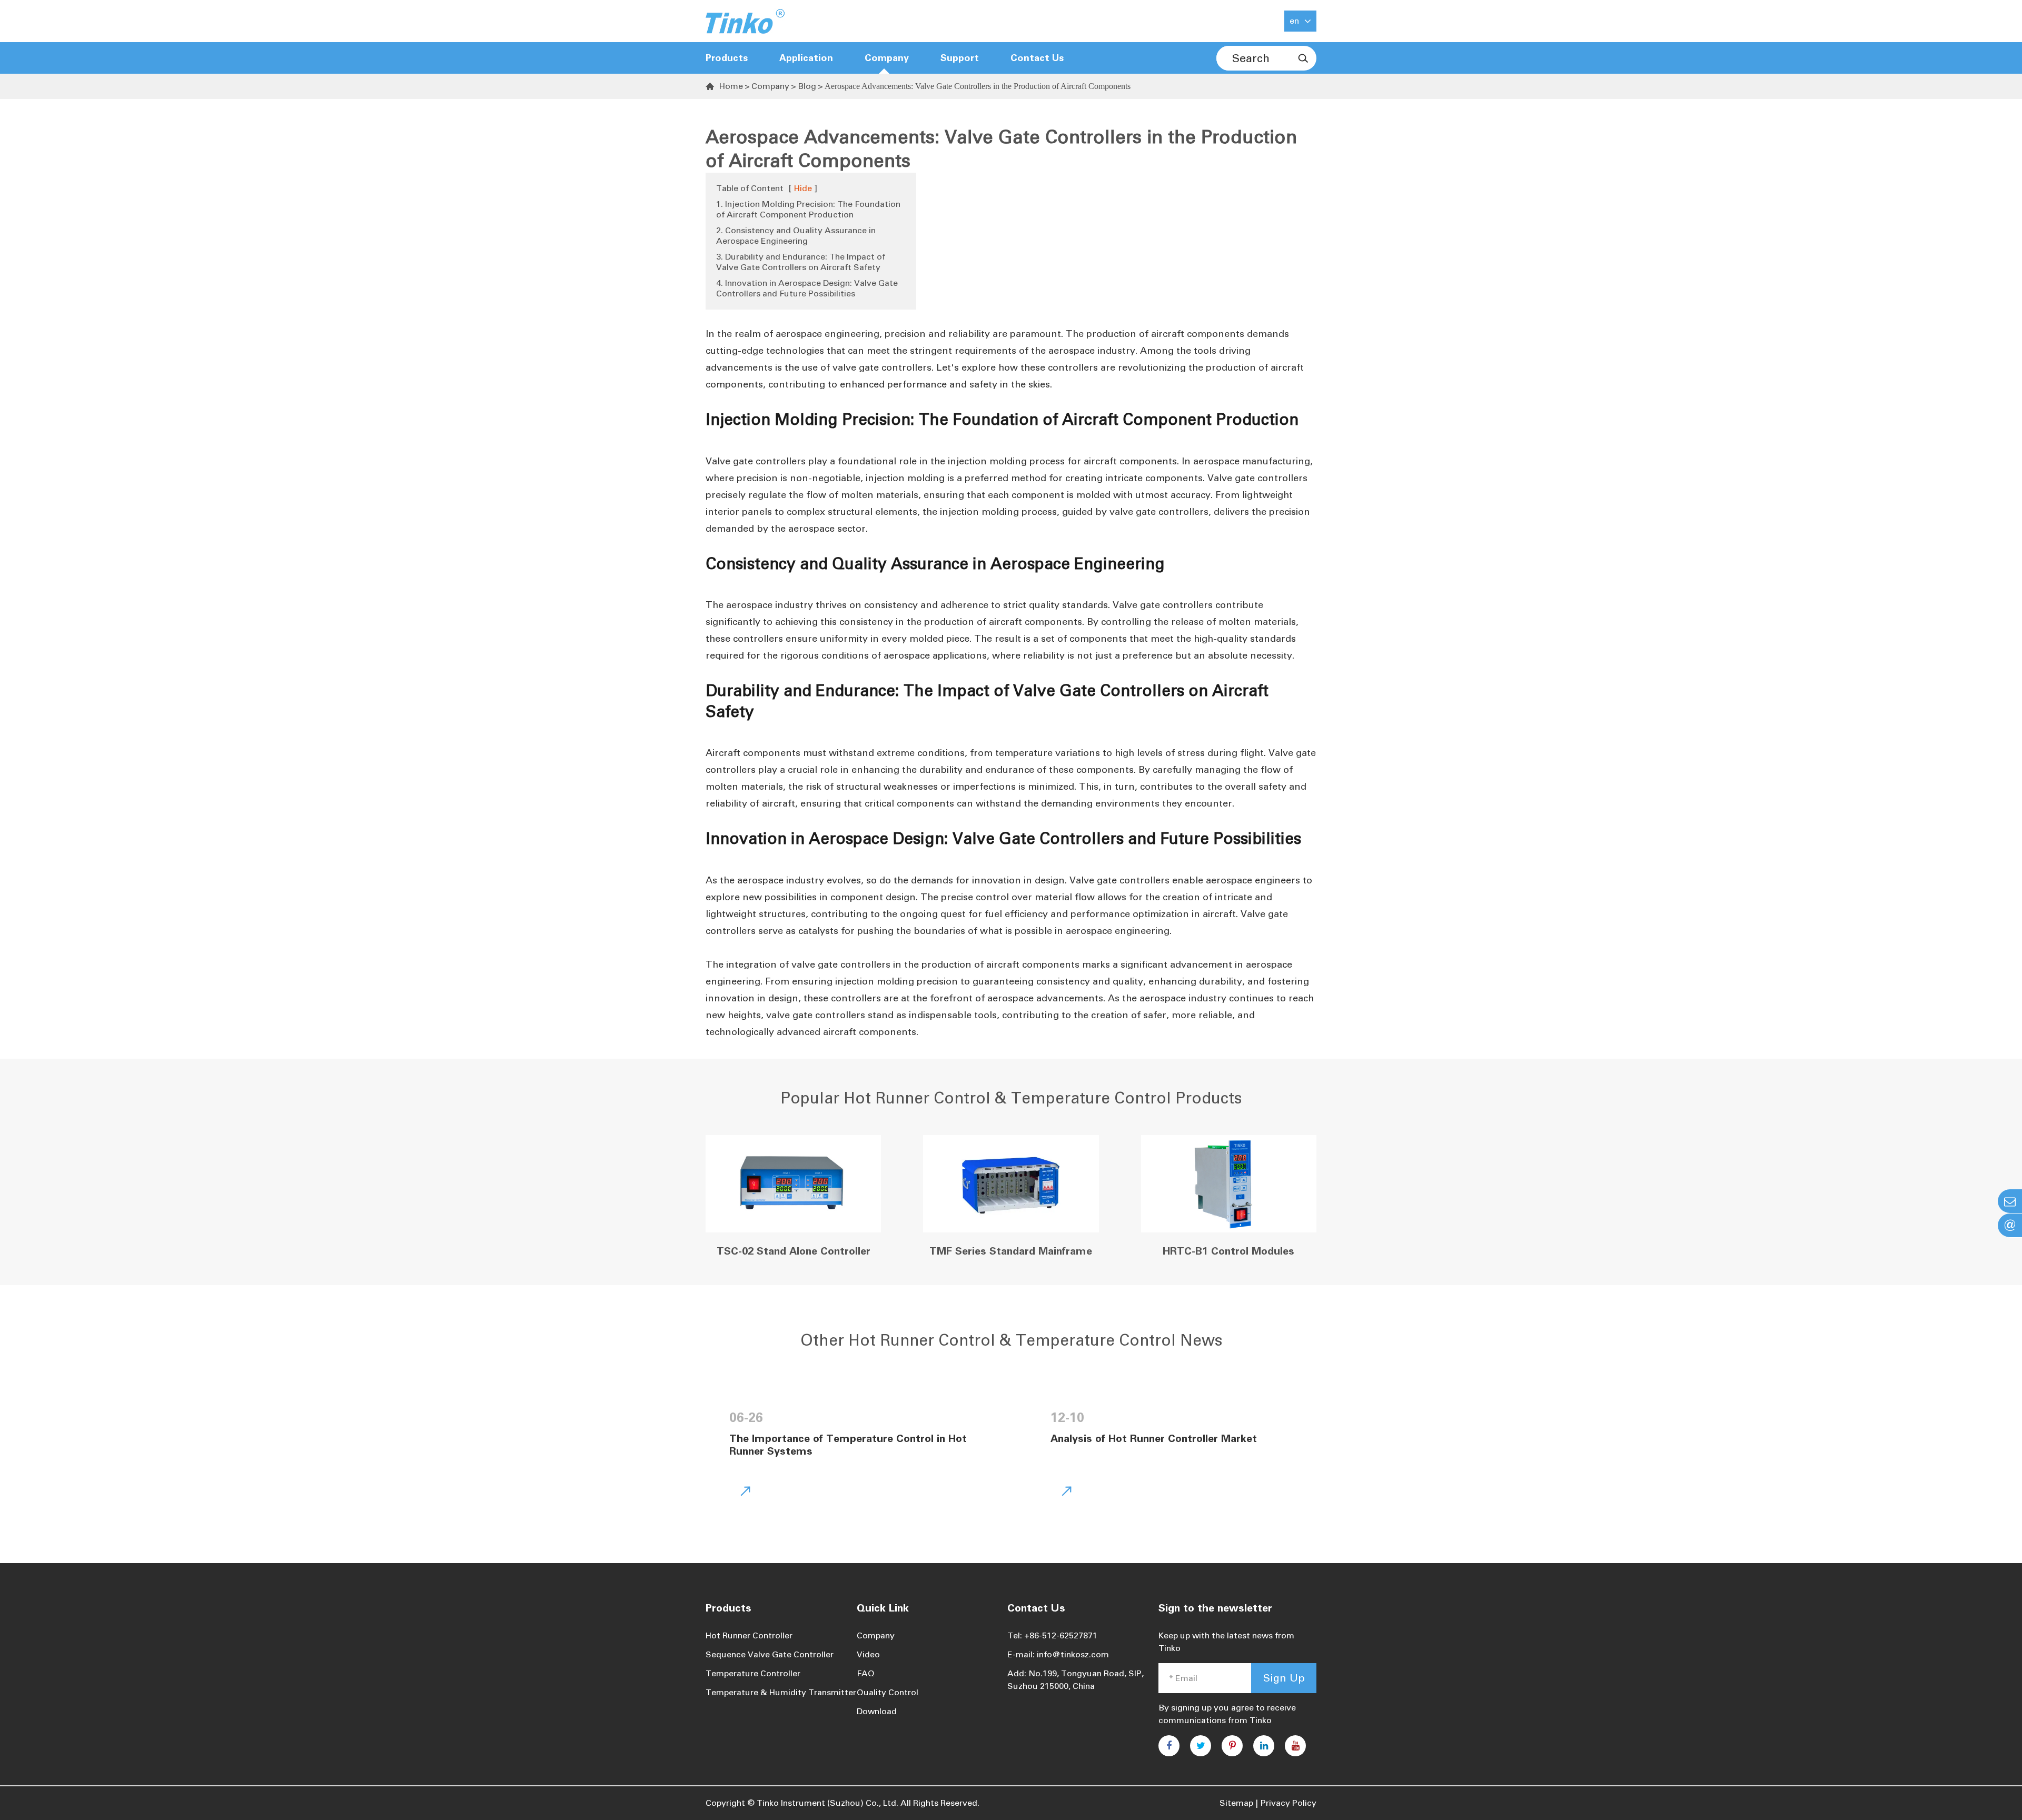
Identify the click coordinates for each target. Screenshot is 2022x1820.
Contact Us (1037, 58)
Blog (807, 86)
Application (806, 58)
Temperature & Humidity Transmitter (781, 1692)
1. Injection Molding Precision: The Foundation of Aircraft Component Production (808, 209)
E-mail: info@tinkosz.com (1058, 1654)
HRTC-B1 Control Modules (1228, 1251)
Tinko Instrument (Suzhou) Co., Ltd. (827, 1803)
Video (868, 1654)
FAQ (866, 1673)
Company (770, 86)
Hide (803, 188)
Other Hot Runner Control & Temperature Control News (1011, 1340)
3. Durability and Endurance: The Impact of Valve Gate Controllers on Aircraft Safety (801, 262)
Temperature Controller (753, 1673)
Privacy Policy (1288, 1803)
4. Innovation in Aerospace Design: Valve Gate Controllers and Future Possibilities (807, 288)
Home (731, 86)
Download (877, 1711)
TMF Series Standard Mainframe (1011, 1251)
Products (727, 58)
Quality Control (888, 1692)
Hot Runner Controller (749, 1635)
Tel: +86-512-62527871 (1052, 1635)
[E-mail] (2010, 1201)
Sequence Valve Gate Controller (770, 1654)
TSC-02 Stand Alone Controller (794, 1251)
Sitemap (1236, 1803)
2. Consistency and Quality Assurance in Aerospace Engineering (796, 236)
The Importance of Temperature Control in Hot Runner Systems (848, 1445)
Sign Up (1284, 1678)
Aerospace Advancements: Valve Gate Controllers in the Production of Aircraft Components (978, 86)
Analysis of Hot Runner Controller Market (1154, 1438)
